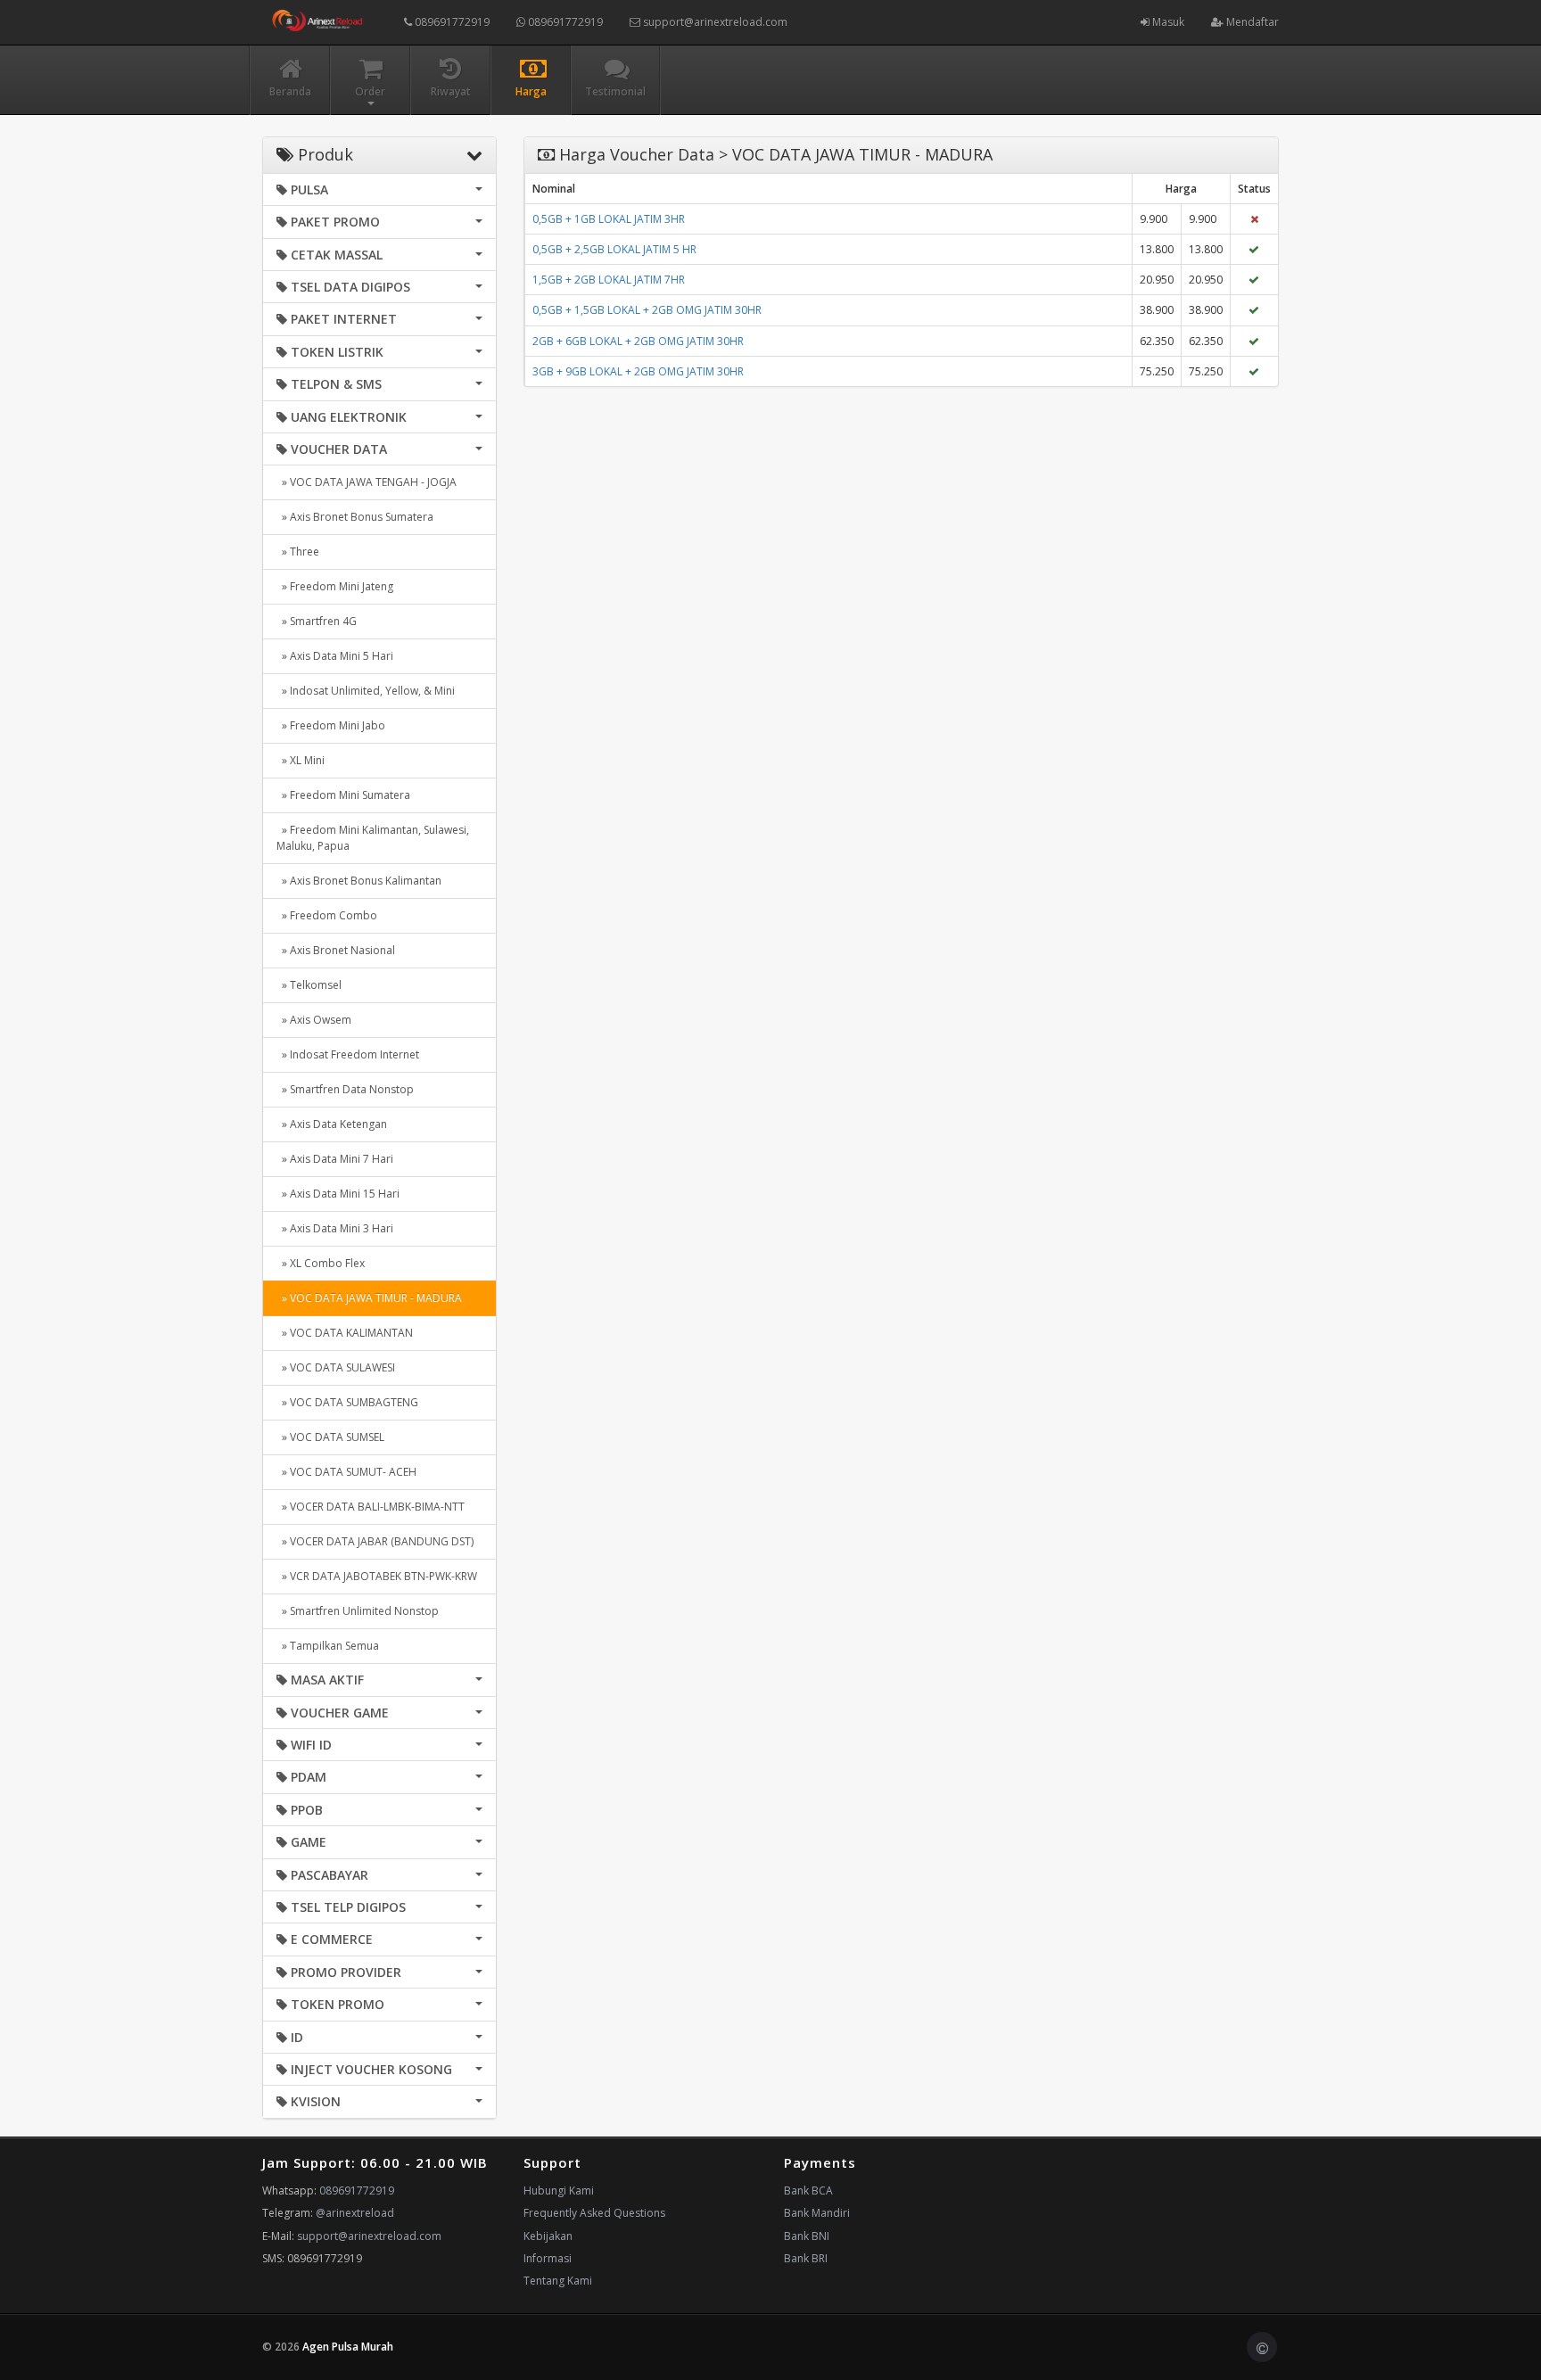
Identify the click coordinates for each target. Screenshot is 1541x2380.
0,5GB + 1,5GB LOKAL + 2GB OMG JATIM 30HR (647, 310)
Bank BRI (806, 2258)
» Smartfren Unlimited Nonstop (358, 1611)
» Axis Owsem (314, 1020)
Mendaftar (1251, 22)
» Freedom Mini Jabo (331, 725)
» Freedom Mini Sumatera (343, 795)
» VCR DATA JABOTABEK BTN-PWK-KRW (377, 1576)
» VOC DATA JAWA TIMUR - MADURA (369, 1298)
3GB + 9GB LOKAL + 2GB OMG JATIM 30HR (638, 371)
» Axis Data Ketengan (332, 1124)
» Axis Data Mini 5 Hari (335, 656)
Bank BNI (807, 2236)
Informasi (548, 2258)
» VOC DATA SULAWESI (336, 1367)
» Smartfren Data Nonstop (345, 1089)
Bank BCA (808, 2191)
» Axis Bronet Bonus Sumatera (355, 517)
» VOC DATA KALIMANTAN (345, 1333)
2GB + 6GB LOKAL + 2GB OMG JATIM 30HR (638, 341)
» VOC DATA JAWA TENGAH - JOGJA (367, 482)
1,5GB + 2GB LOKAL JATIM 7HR (609, 280)
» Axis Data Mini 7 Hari (335, 1159)
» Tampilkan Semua (328, 1646)
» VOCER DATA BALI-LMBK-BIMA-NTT (371, 1507)
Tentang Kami (558, 2281)
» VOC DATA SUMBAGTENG (347, 1402)
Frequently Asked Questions (594, 2213)
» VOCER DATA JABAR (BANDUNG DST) (375, 1541)
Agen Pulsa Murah (348, 2347)
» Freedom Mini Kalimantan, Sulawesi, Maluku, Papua (373, 838)
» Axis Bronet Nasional (336, 950)
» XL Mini (301, 760)
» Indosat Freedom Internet (348, 1054)
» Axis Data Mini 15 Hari (338, 1194)
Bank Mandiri (817, 2213)
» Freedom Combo (327, 915)
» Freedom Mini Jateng (335, 586)
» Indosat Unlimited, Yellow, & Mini (366, 691)
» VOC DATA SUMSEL (330, 1437)
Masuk (1167, 22)
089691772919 (451, 22)
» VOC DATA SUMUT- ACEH (346, 1472)
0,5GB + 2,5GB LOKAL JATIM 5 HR (614, 249)
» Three (298, 552)
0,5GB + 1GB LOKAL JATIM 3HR (609, 219)
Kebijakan (548, 2236)
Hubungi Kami (559, 2191)
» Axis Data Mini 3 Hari (335, 1228)
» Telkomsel (309, 985)
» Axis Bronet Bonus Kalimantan (359, 881)
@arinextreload (355, 2213)
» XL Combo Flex (321, 1263)
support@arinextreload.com (715, 22)
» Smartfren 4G (317, 621)
